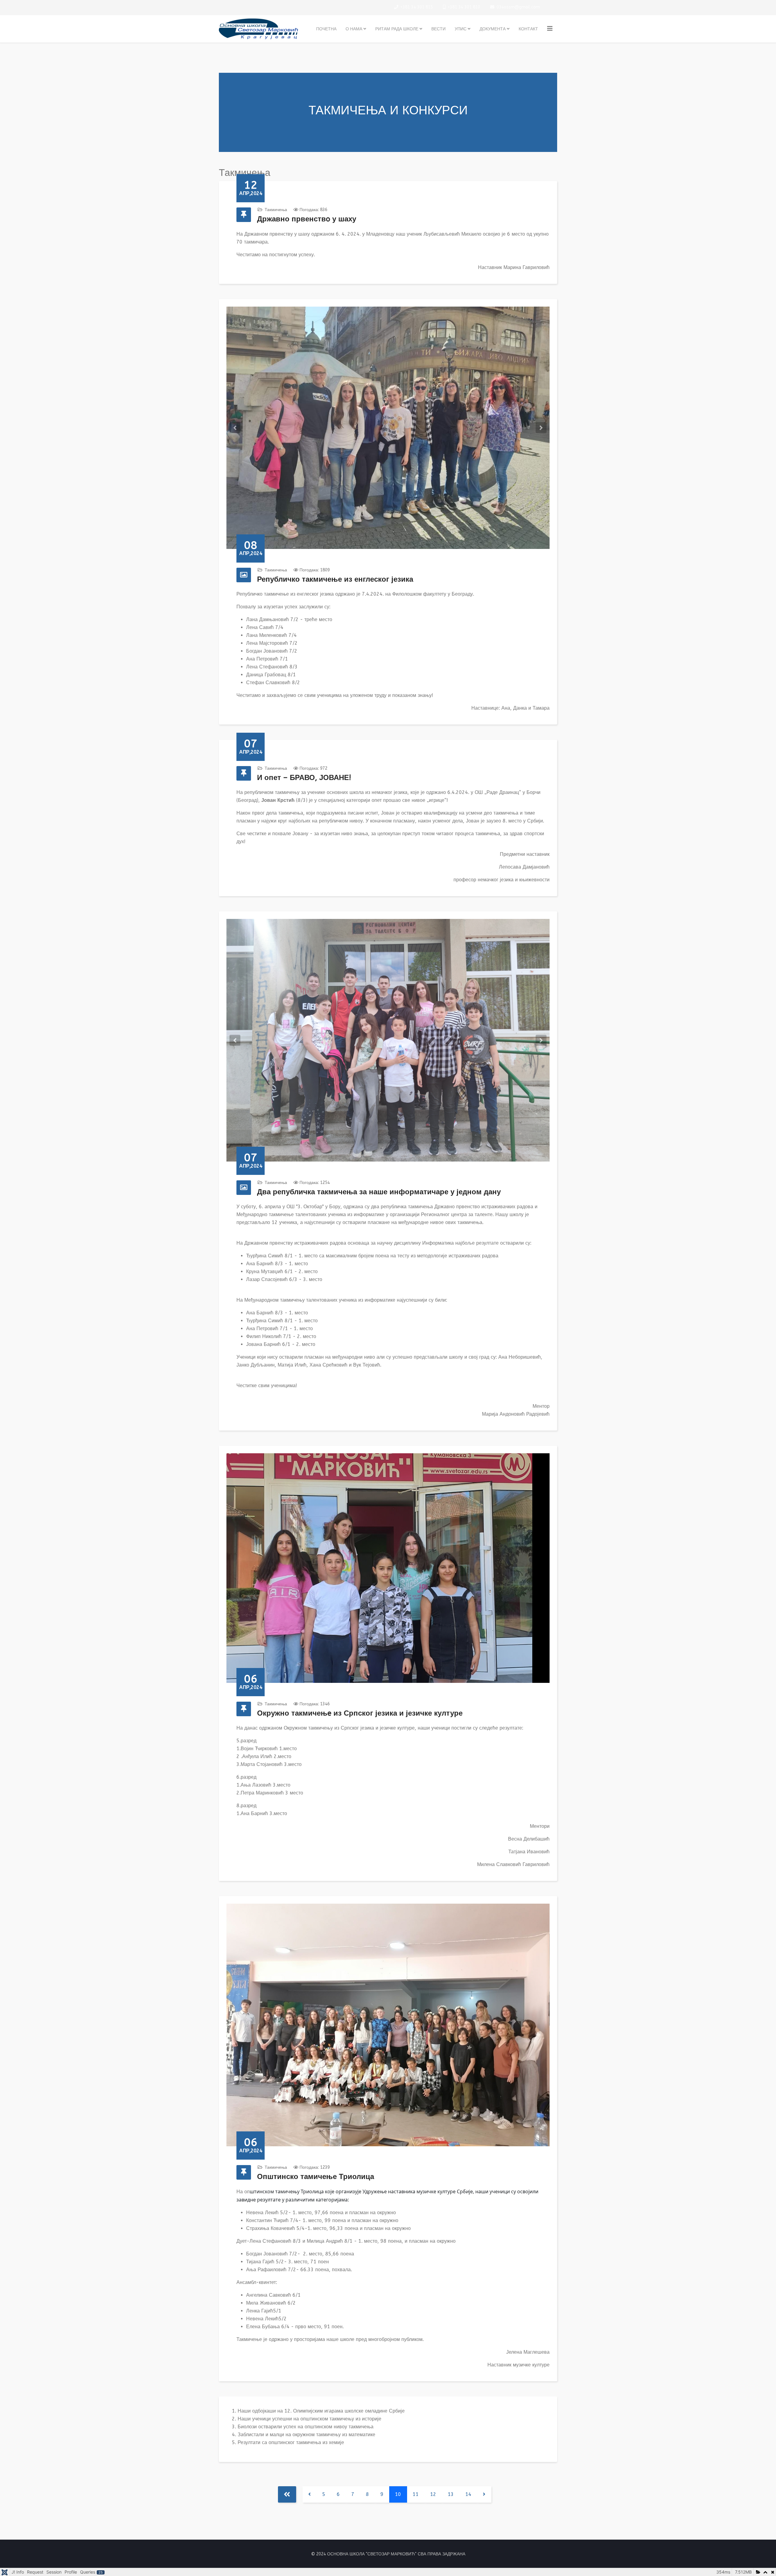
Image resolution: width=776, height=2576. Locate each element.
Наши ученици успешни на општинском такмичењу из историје (309, 2419)
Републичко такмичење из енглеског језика (335, 579)
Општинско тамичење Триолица (316, 2177)
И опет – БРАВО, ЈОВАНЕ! (304, 778)
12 (433, 2494)
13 (451, 2494)
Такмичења (276, 210)
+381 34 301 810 (464, 7)
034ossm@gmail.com (518, 7)
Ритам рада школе (397, 29)
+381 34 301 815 (417, 7)
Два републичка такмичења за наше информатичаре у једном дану (379, 1192)
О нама (354, 29)
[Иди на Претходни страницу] (310, 2494)
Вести (438, 29)
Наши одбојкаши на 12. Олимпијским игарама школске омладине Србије (321, 2411)
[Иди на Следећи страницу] (484, 2494)
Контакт (528, 29)
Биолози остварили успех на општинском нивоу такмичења (306, 2427)
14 (468, 2494)
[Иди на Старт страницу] (287, 2494)
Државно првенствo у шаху (307, 219)
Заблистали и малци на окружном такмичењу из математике (306, 2435)
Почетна (326, 29)
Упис (461, 29)
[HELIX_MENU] (550, 29)
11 (416, 2494)
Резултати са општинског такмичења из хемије (291, 2442)
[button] (235, 428)
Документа (493, 29)
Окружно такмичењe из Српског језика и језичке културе (360, 1713)
